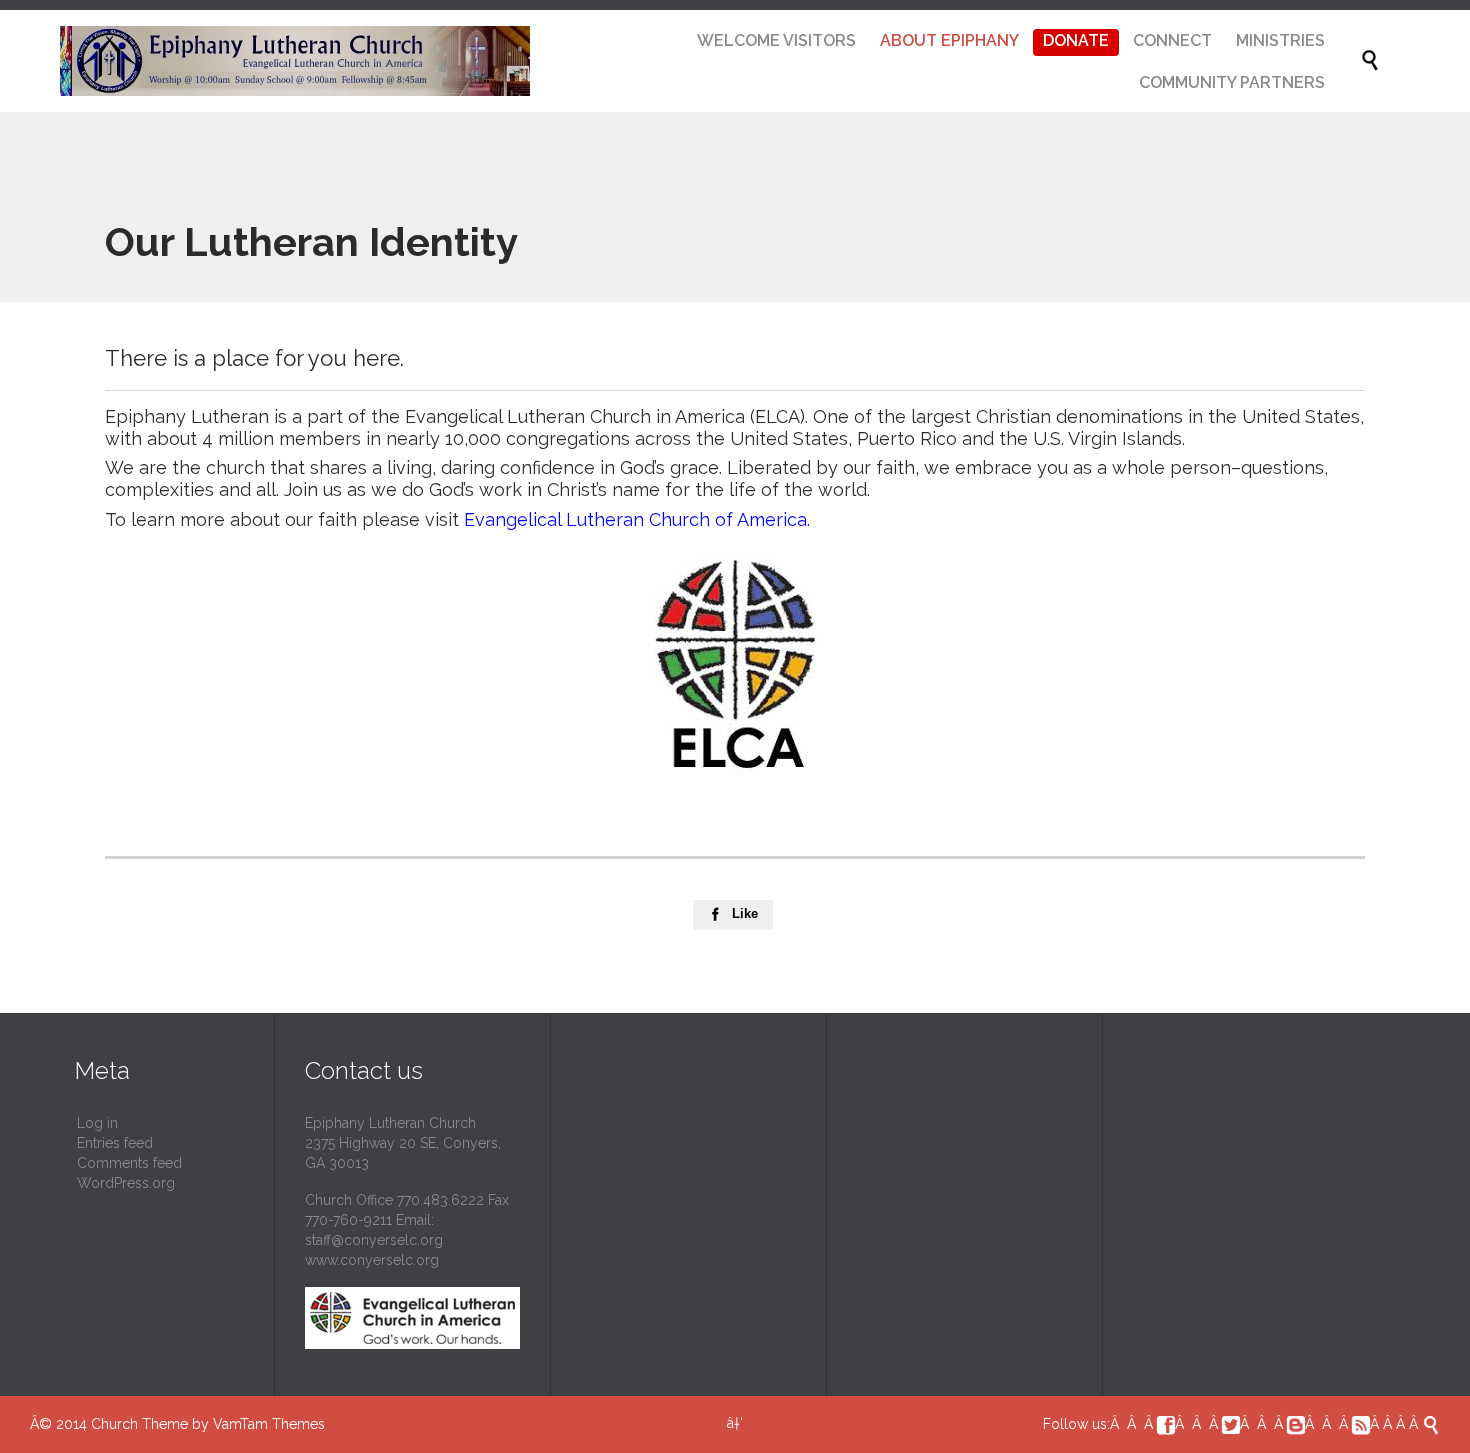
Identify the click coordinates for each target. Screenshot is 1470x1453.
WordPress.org (126, 1183)
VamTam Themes (269, 1424)
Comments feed (129, 1163)
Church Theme (139, 1424)
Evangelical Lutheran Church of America (635, 519)
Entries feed (115, 1143)
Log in (97, 1123)
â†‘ (735, 1423)
